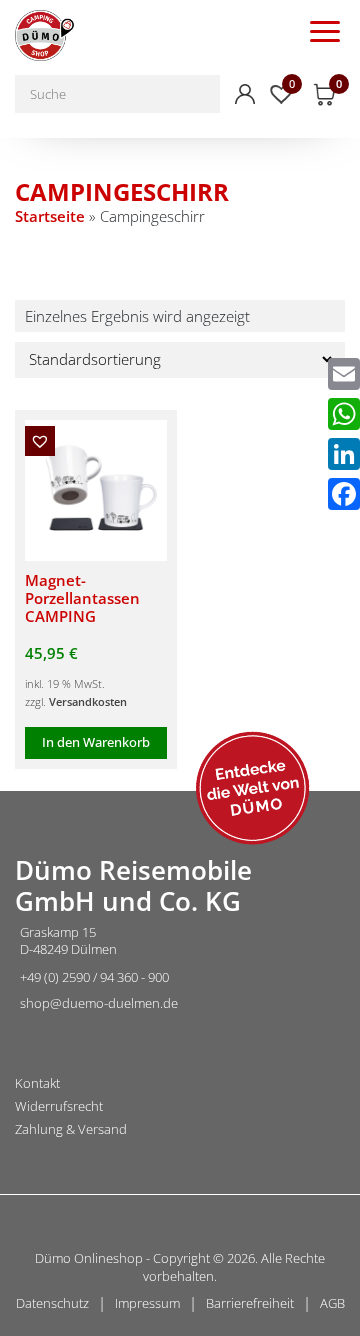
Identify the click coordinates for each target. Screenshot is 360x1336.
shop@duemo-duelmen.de (99, 1003)
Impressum (147, 1303)
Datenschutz (52, 1303)
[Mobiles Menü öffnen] (325, 30)
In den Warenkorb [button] (96, 742)
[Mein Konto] (245, 94)
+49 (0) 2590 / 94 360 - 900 (94, 977)
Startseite (50, 216)
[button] (40, 441)
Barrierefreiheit (250, 1303)
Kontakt (37, 1083)
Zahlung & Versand (71, 1129)
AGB (332, 1303)
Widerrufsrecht (59, 1106)
